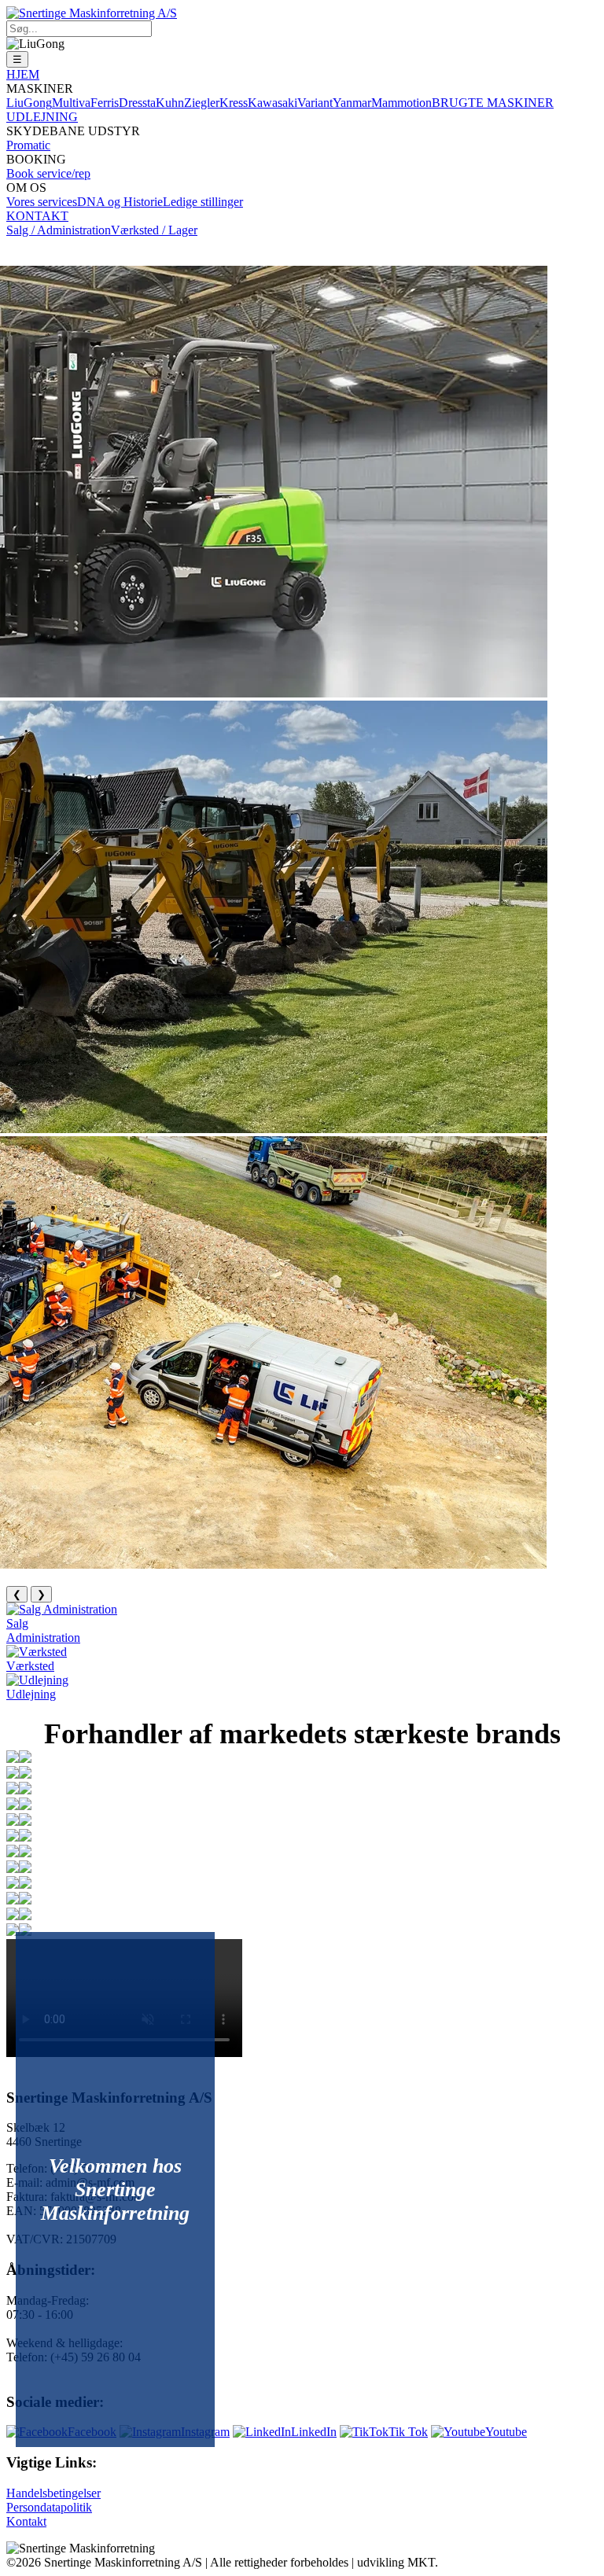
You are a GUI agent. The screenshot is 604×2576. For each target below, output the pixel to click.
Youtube (506, 2432)
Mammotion (401, 103)
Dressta (137, 103)
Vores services (42, 202)
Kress (234, 103)
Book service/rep (48, 173)
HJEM (23, 74)
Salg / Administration (59, 230)
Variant (315, 103)
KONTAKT (37, 216)
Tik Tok (408, 2432)
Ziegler (202, 103)
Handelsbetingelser (53, 2493)
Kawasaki (273, 103)
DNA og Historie (120, 202)
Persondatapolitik (49, 2507)
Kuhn (170, 103)
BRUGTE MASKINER (493, 103)
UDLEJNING (42, 117)
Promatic (28, 145)
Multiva (71, 103)
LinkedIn (314, 2432)
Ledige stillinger (203, 202)
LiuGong (29, 103)
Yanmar (352, 103)
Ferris (105, 103)
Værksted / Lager (154, 230)
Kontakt (26, 2521)
